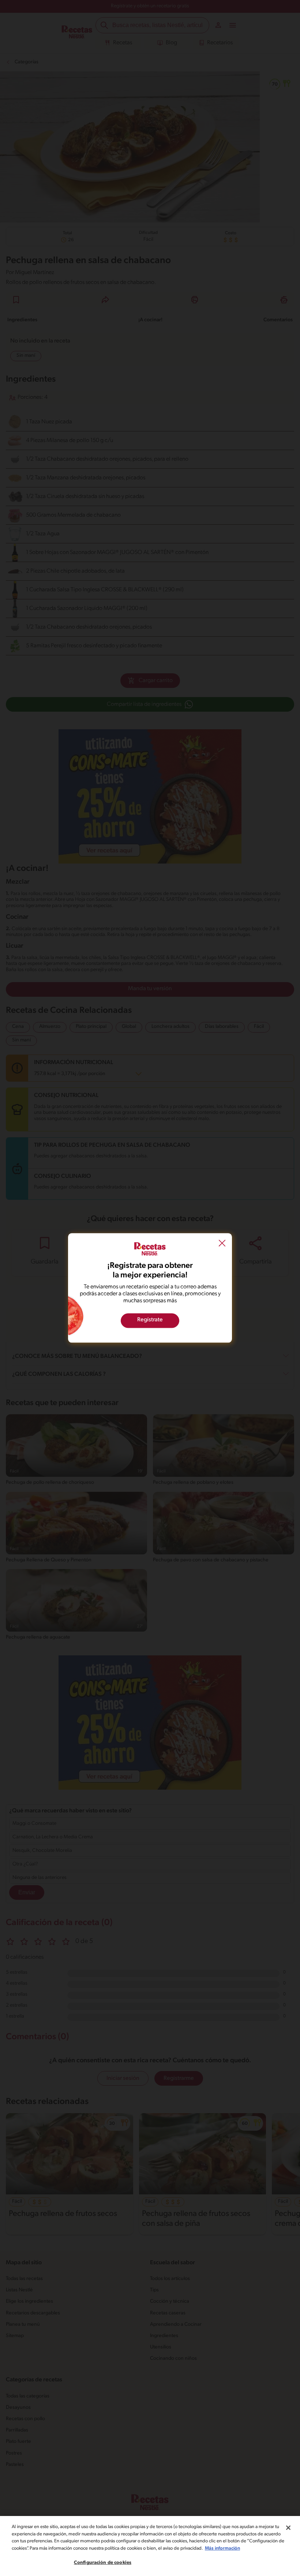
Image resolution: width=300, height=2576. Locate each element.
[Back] (222, 1244)
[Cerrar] (288, 2528)
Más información (222, 2548)
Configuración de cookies (103, 2563)
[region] (150, 2546)
